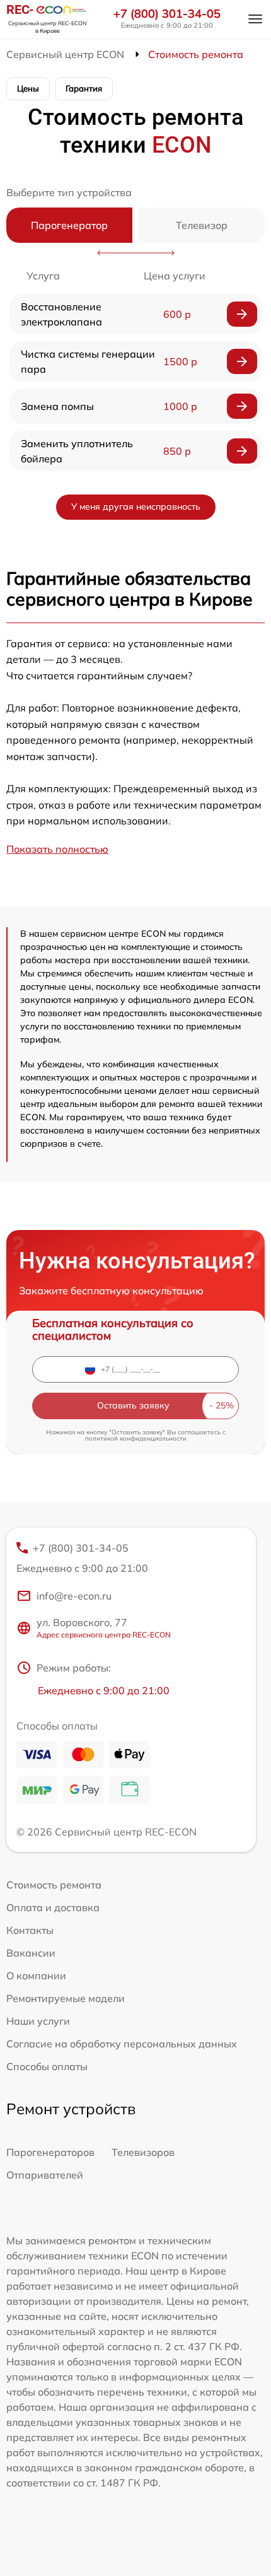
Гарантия (84, 88)
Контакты (30, 1930)
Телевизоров (143, 2152)
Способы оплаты (47, 2066)
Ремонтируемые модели (66, 1998)
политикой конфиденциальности (136, 1438)
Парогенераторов (50, 2152)
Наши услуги (38, 2021)
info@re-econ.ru (74, 1596)
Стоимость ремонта (54, 1885)
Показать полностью (57, 849)
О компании (36, 1976)
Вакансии (31, 1953)
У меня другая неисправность (136, 506)
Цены (28, 88)
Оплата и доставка (53, 1907)
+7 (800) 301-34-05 (167, 14)
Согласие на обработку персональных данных (122, 2044)
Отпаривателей (45, 2175)
